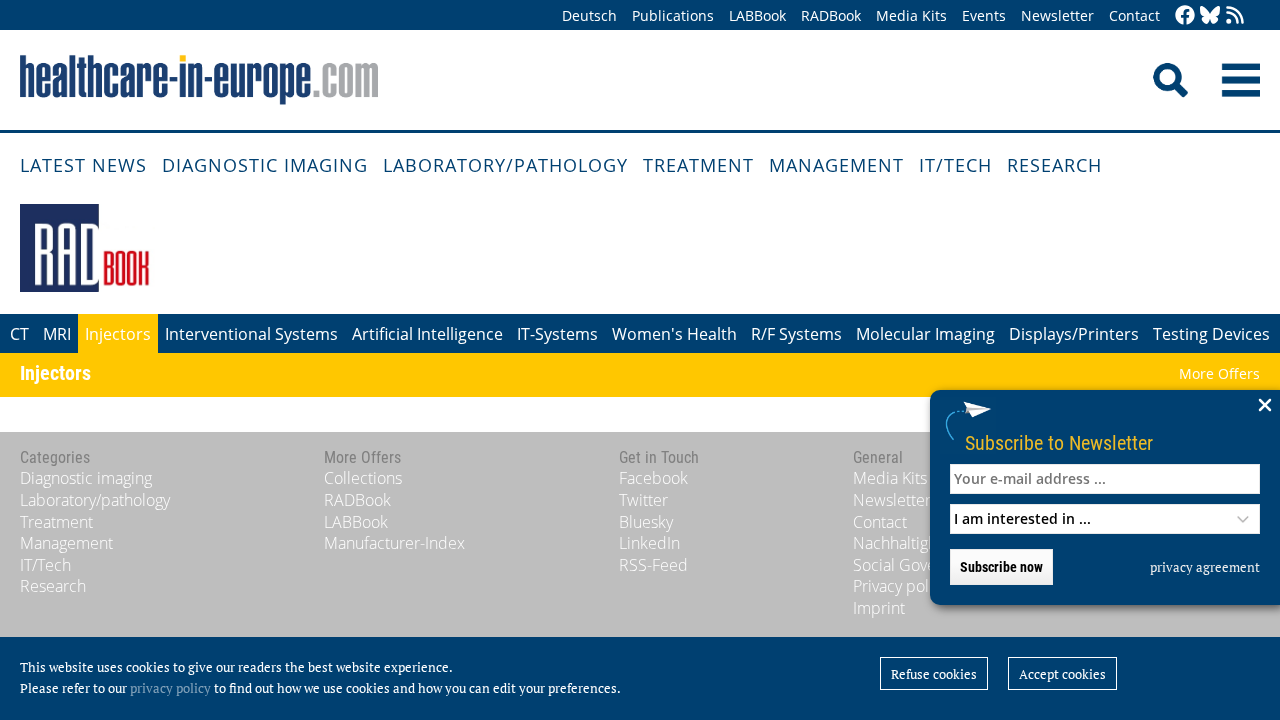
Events (984, 15)
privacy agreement (1205, 567)
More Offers (1219, 373)
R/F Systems (796, 334)
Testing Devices (1211, 334)
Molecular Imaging (925, 334)
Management (836, 165)
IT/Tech (955, 165)
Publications (673, 15)
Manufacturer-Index (394, 543)
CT (19, 334)
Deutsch (589, 15)
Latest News (83, 165)
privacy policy (170, 688)
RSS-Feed (653, 565)
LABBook (757, 15)
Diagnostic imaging (265, 165)
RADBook (831, 15)
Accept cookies (1062, 674)
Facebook (653, 478)
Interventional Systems (251, 334)
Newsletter (1057, 15)
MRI (57, 334)
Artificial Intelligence (427, 334)
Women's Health (674, 334)
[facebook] (1185, 16)
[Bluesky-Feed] (1210, 16)
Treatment (698, 165)
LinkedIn (649, 543)
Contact (1134, 15)
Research (1054, 165)
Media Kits (911, 15)
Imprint (879, 608)
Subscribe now (1001, 567)
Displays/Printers (1074, 334)
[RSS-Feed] (1235, 16)
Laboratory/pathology (505, 165)
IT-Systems (557, 334)
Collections (363, 478)
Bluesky (646, 522)
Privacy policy (900, 586)
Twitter (643, 500)
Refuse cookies (934, 674)
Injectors (118, 334)
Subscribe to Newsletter (1059, 442)
